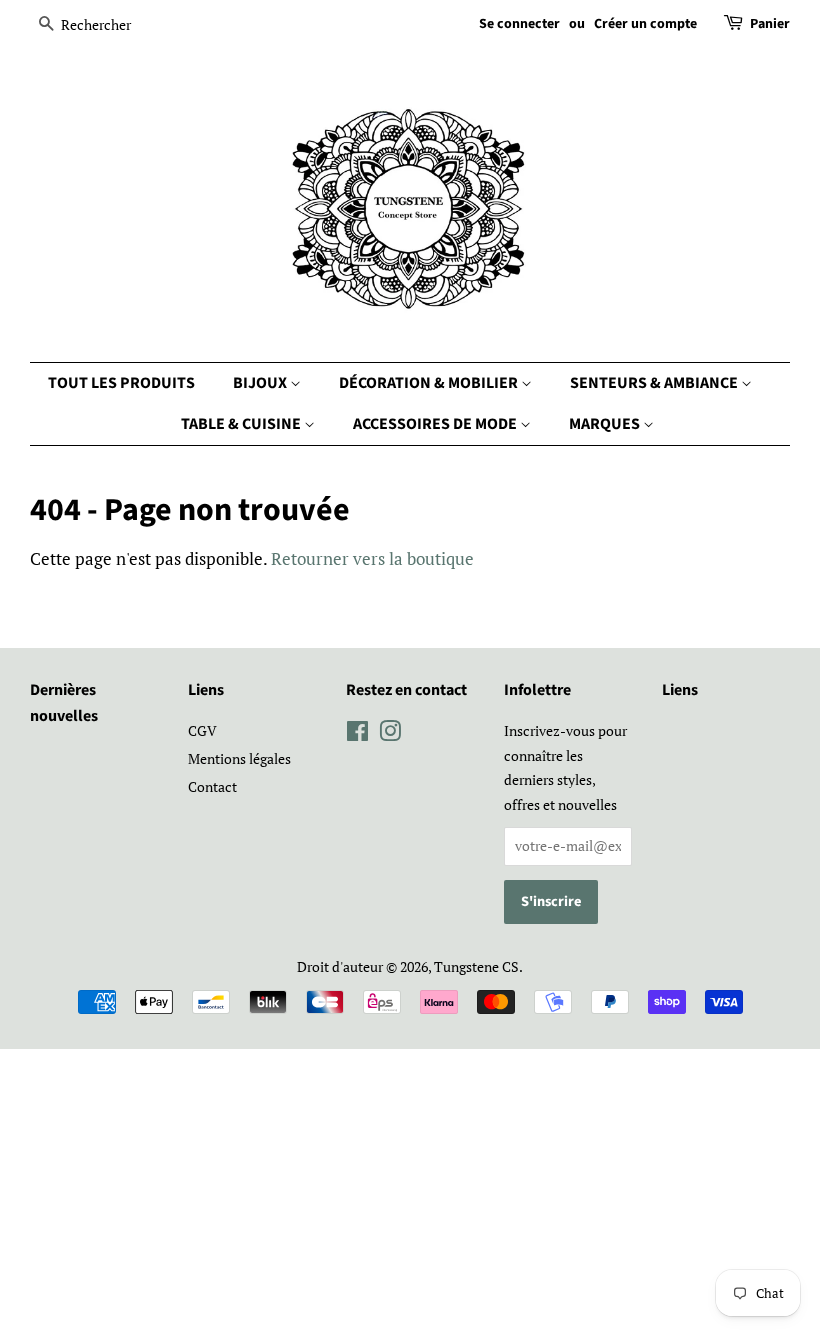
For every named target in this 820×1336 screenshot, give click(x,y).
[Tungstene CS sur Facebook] (357, 734)
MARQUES (606, 424)
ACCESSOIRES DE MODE (436, 424)
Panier (770, 24)
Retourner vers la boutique (372, 558)
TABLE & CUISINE (242, 424)
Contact (212, 786)
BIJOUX (261, 383)
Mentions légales (239, 758)
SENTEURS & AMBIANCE (655, 383)
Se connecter (519, 24)
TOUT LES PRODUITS (121, 383)
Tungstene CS (476, 966)
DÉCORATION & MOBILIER (430, 383)
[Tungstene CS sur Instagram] (390, 734)
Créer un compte (645, 24)
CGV (202, 730)
